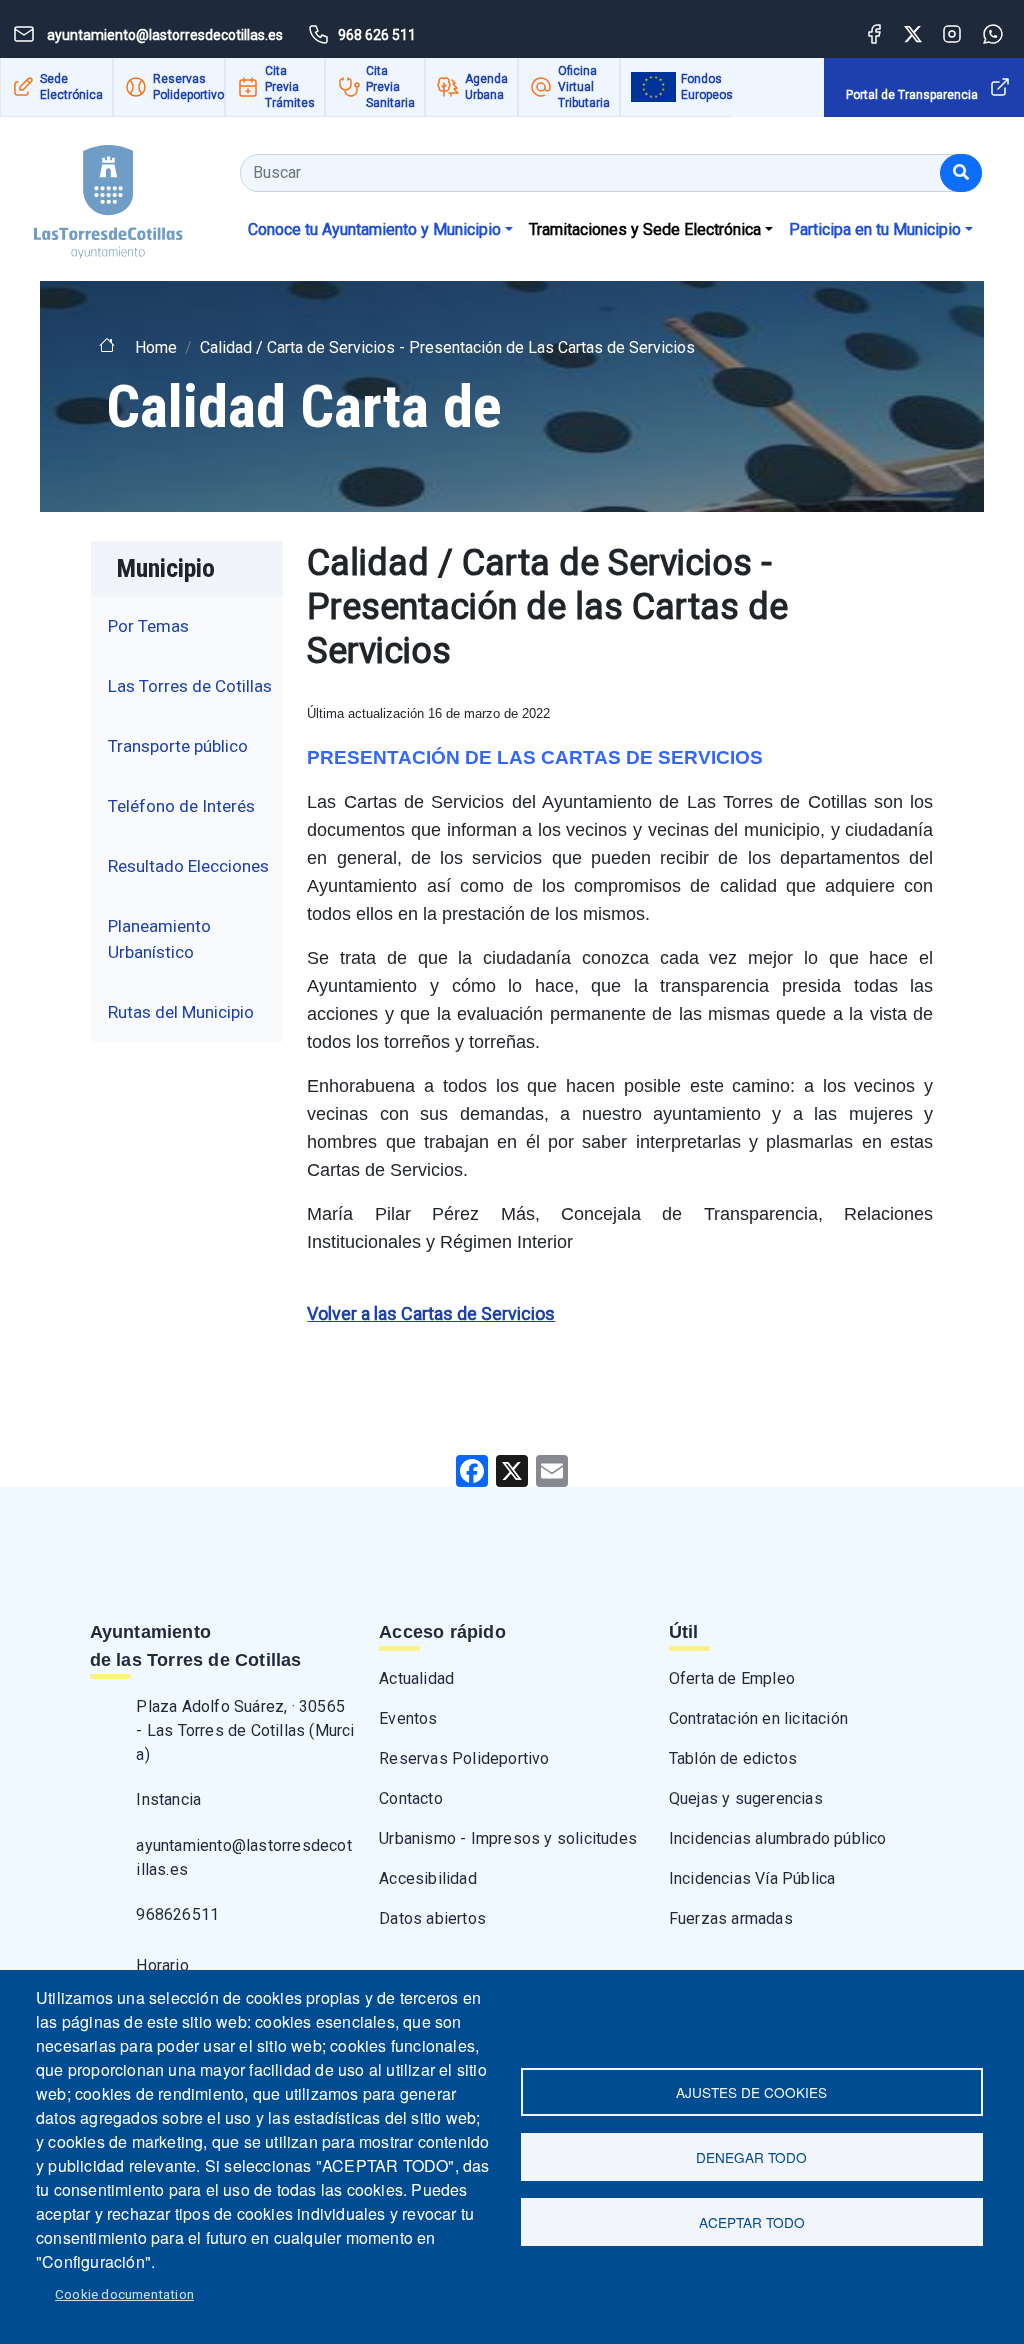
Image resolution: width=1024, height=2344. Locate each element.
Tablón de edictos (733, 1758)
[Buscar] (961, 173)
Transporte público (178, 746)
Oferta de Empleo (732, 1678)
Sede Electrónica (71, 87)
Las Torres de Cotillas (190, 686)
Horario (162, 1965)
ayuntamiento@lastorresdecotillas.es (243, 1857)
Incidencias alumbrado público (778, 1838)
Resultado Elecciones (188, 866)
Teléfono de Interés (181, 806)
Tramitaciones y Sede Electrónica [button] (645, 229)
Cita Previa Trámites (290, 87)
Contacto (411, 1798)
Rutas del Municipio (181, 1012)
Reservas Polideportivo (188, 87)
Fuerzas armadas (731, 1918)
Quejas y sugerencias (746, 1798)
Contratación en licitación (758, 1718)
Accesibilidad (428, 1878)
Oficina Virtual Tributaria (584, 87)
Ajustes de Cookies (751, 2092)
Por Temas (148, 626)
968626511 (177, 1914)
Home (156, 347)
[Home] (91, 194)
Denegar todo (751, 2157)
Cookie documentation (124, 2294)
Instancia (168, 1799)
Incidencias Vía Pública (752, 1878)
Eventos (408, 1718)
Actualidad (416, 1678)
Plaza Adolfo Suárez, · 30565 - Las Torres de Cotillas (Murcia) (245, 1730)
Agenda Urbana (486, 87)
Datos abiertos (432, 1918)
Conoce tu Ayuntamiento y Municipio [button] (374, 229)
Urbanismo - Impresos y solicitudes (508, 1838)
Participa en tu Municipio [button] (875, 229)
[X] (512, 1469)
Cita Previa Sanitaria (390, 87)
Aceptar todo (752, 2222)
